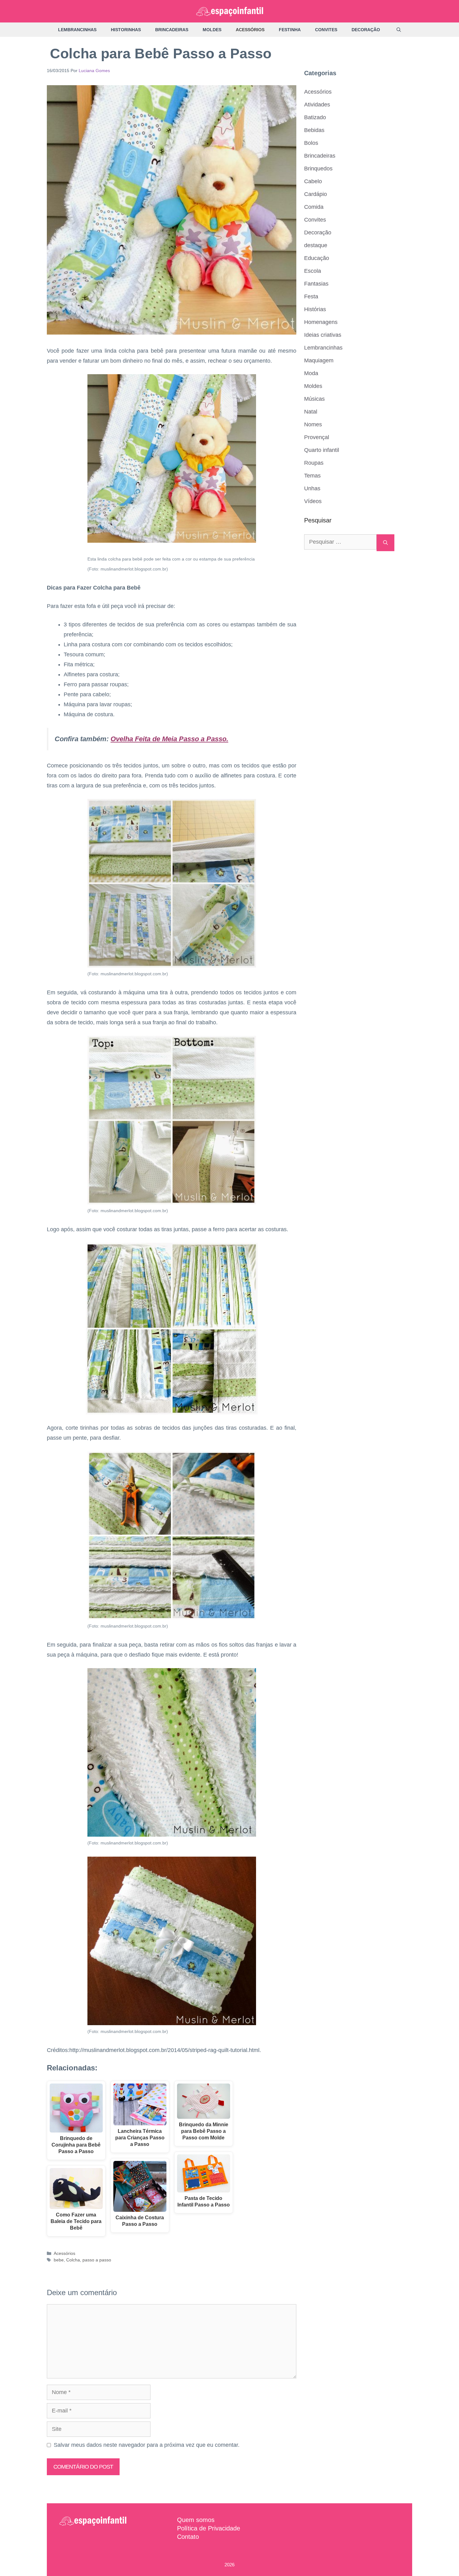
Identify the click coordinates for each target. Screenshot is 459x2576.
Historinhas (126, 30)
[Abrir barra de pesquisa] (399, 30)
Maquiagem (319, 360)
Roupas (314, 463)
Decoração (366, 30)
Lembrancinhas (77, 30)
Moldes (212, 30)
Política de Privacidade (209, 2528)
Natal (311, 412)
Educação (317, 258)
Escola (313, 271)
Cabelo (313, 181)
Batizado (315, 117)
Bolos (311, 143)
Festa (311, 296)
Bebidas (314, 130)
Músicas (314, 399)
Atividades (317, 105)
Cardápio (316, 194)
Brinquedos (318, 169)
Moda (311, 373)
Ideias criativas (323, 335)
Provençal (317, 437)
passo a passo (97, 2260)
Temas (312, 476)
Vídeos (313, 501)
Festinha (290, 30)
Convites (326, 30)
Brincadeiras (172, 30)
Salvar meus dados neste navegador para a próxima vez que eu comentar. (147, 2445)
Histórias (315, 309)
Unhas (312, 488)
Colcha (73, 2260)
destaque (316, 245)
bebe (59, 2260)
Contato (188, 2537)
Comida (314, 207)
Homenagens (321, 322)
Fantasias (316, 284)
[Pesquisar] (385, 543)
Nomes (313, 424)
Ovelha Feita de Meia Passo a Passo (168, 739)
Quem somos (196, 2520)
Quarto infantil (322, 450)
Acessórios (250, 30)
